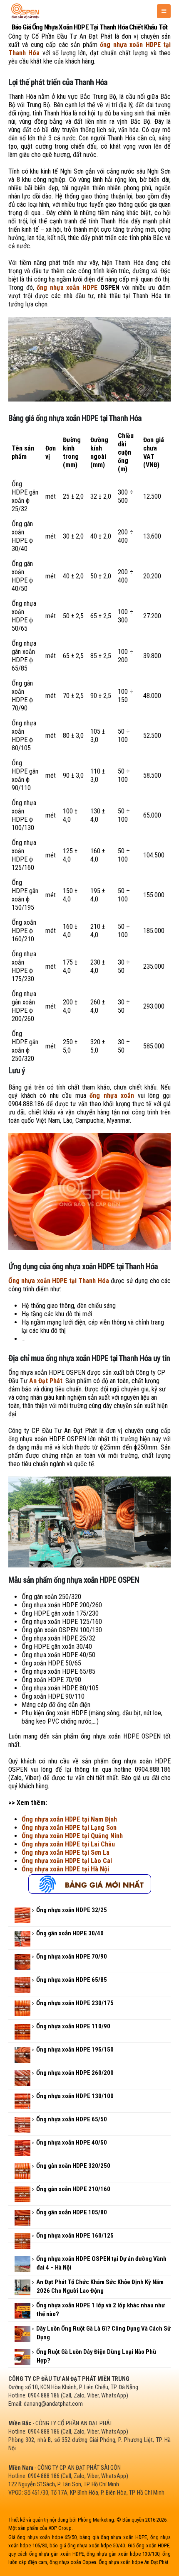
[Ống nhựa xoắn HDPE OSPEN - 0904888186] (25, 11)
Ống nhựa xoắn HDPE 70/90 (72, 1956)
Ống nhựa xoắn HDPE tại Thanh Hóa (59, 1281)
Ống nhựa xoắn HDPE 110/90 (73, 2026)
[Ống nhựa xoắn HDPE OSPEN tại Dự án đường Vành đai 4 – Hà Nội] (22, 2264)
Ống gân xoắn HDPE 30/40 (70, 1933)
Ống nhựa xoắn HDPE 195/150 (75, 2050)
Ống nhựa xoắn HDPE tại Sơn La (66, 1852)
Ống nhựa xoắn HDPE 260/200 (75, 2073)
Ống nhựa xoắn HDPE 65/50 (72, 2119)
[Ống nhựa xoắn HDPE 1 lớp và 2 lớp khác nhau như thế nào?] (22, 2311)
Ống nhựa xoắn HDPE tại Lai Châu (68, 1844)
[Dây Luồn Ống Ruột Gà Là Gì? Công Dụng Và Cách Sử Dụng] (22, 2334)
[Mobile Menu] (164, 11)
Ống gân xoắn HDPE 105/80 (72, 2212)
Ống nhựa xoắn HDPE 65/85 (72, 1980)
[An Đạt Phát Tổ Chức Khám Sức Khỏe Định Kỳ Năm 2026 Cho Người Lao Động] (22, 2287)
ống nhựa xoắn (112, 1096)
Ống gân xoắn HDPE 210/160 (73, 2189)
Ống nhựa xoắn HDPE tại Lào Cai (67, 1861)
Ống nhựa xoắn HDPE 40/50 (72, 2143)
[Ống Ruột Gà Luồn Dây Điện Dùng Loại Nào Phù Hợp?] (22, 2357)
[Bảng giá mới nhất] (89, 1883)
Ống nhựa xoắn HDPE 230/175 (75, 2003)
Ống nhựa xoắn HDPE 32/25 (72, 1910)
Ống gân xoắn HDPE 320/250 (73, 2166)
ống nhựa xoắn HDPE (67, 288)
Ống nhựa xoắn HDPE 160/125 (75, 2236)
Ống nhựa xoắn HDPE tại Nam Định (69, 1819)
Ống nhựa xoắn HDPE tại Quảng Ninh (72, 1836)
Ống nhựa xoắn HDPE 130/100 (75, 2096)
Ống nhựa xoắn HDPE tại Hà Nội (65, 1869)
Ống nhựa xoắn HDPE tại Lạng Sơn (69, 1828)
